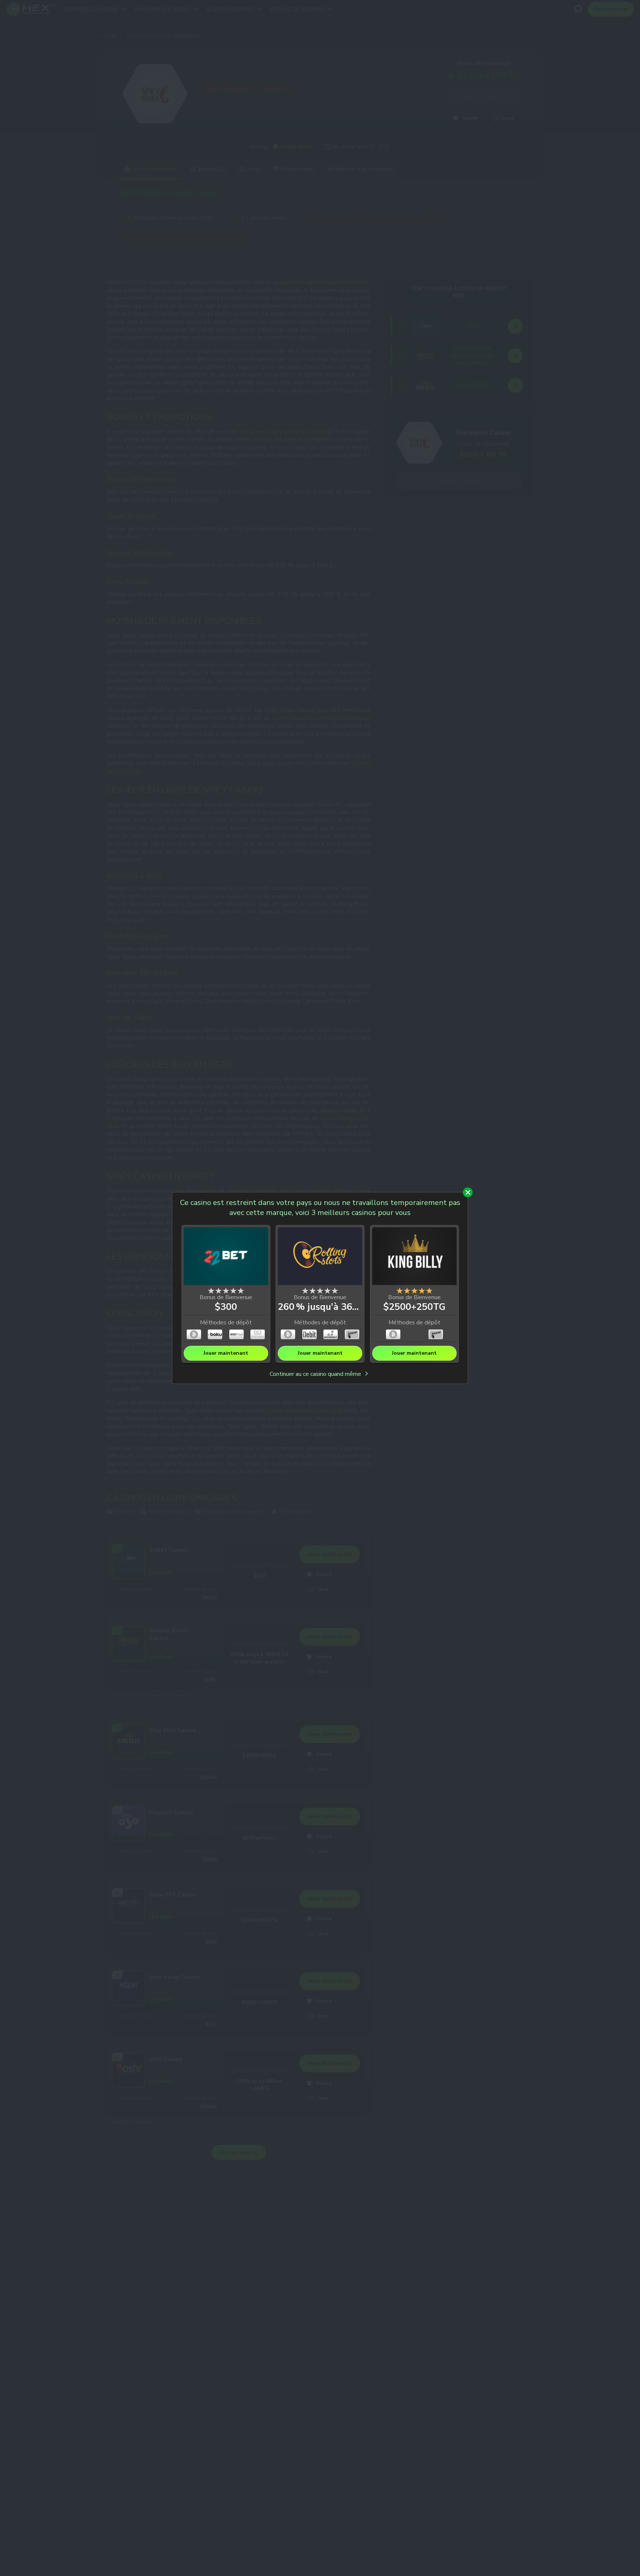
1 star (211, 1291)
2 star (219, 1291)
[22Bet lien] (226, 1257)
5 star (241, 1291)
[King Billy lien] (414, 1257)
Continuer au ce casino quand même (316, 1374)
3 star (226, 1291)
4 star (233, 1291)
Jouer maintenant (226, 1353)
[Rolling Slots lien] (320, 1257)
